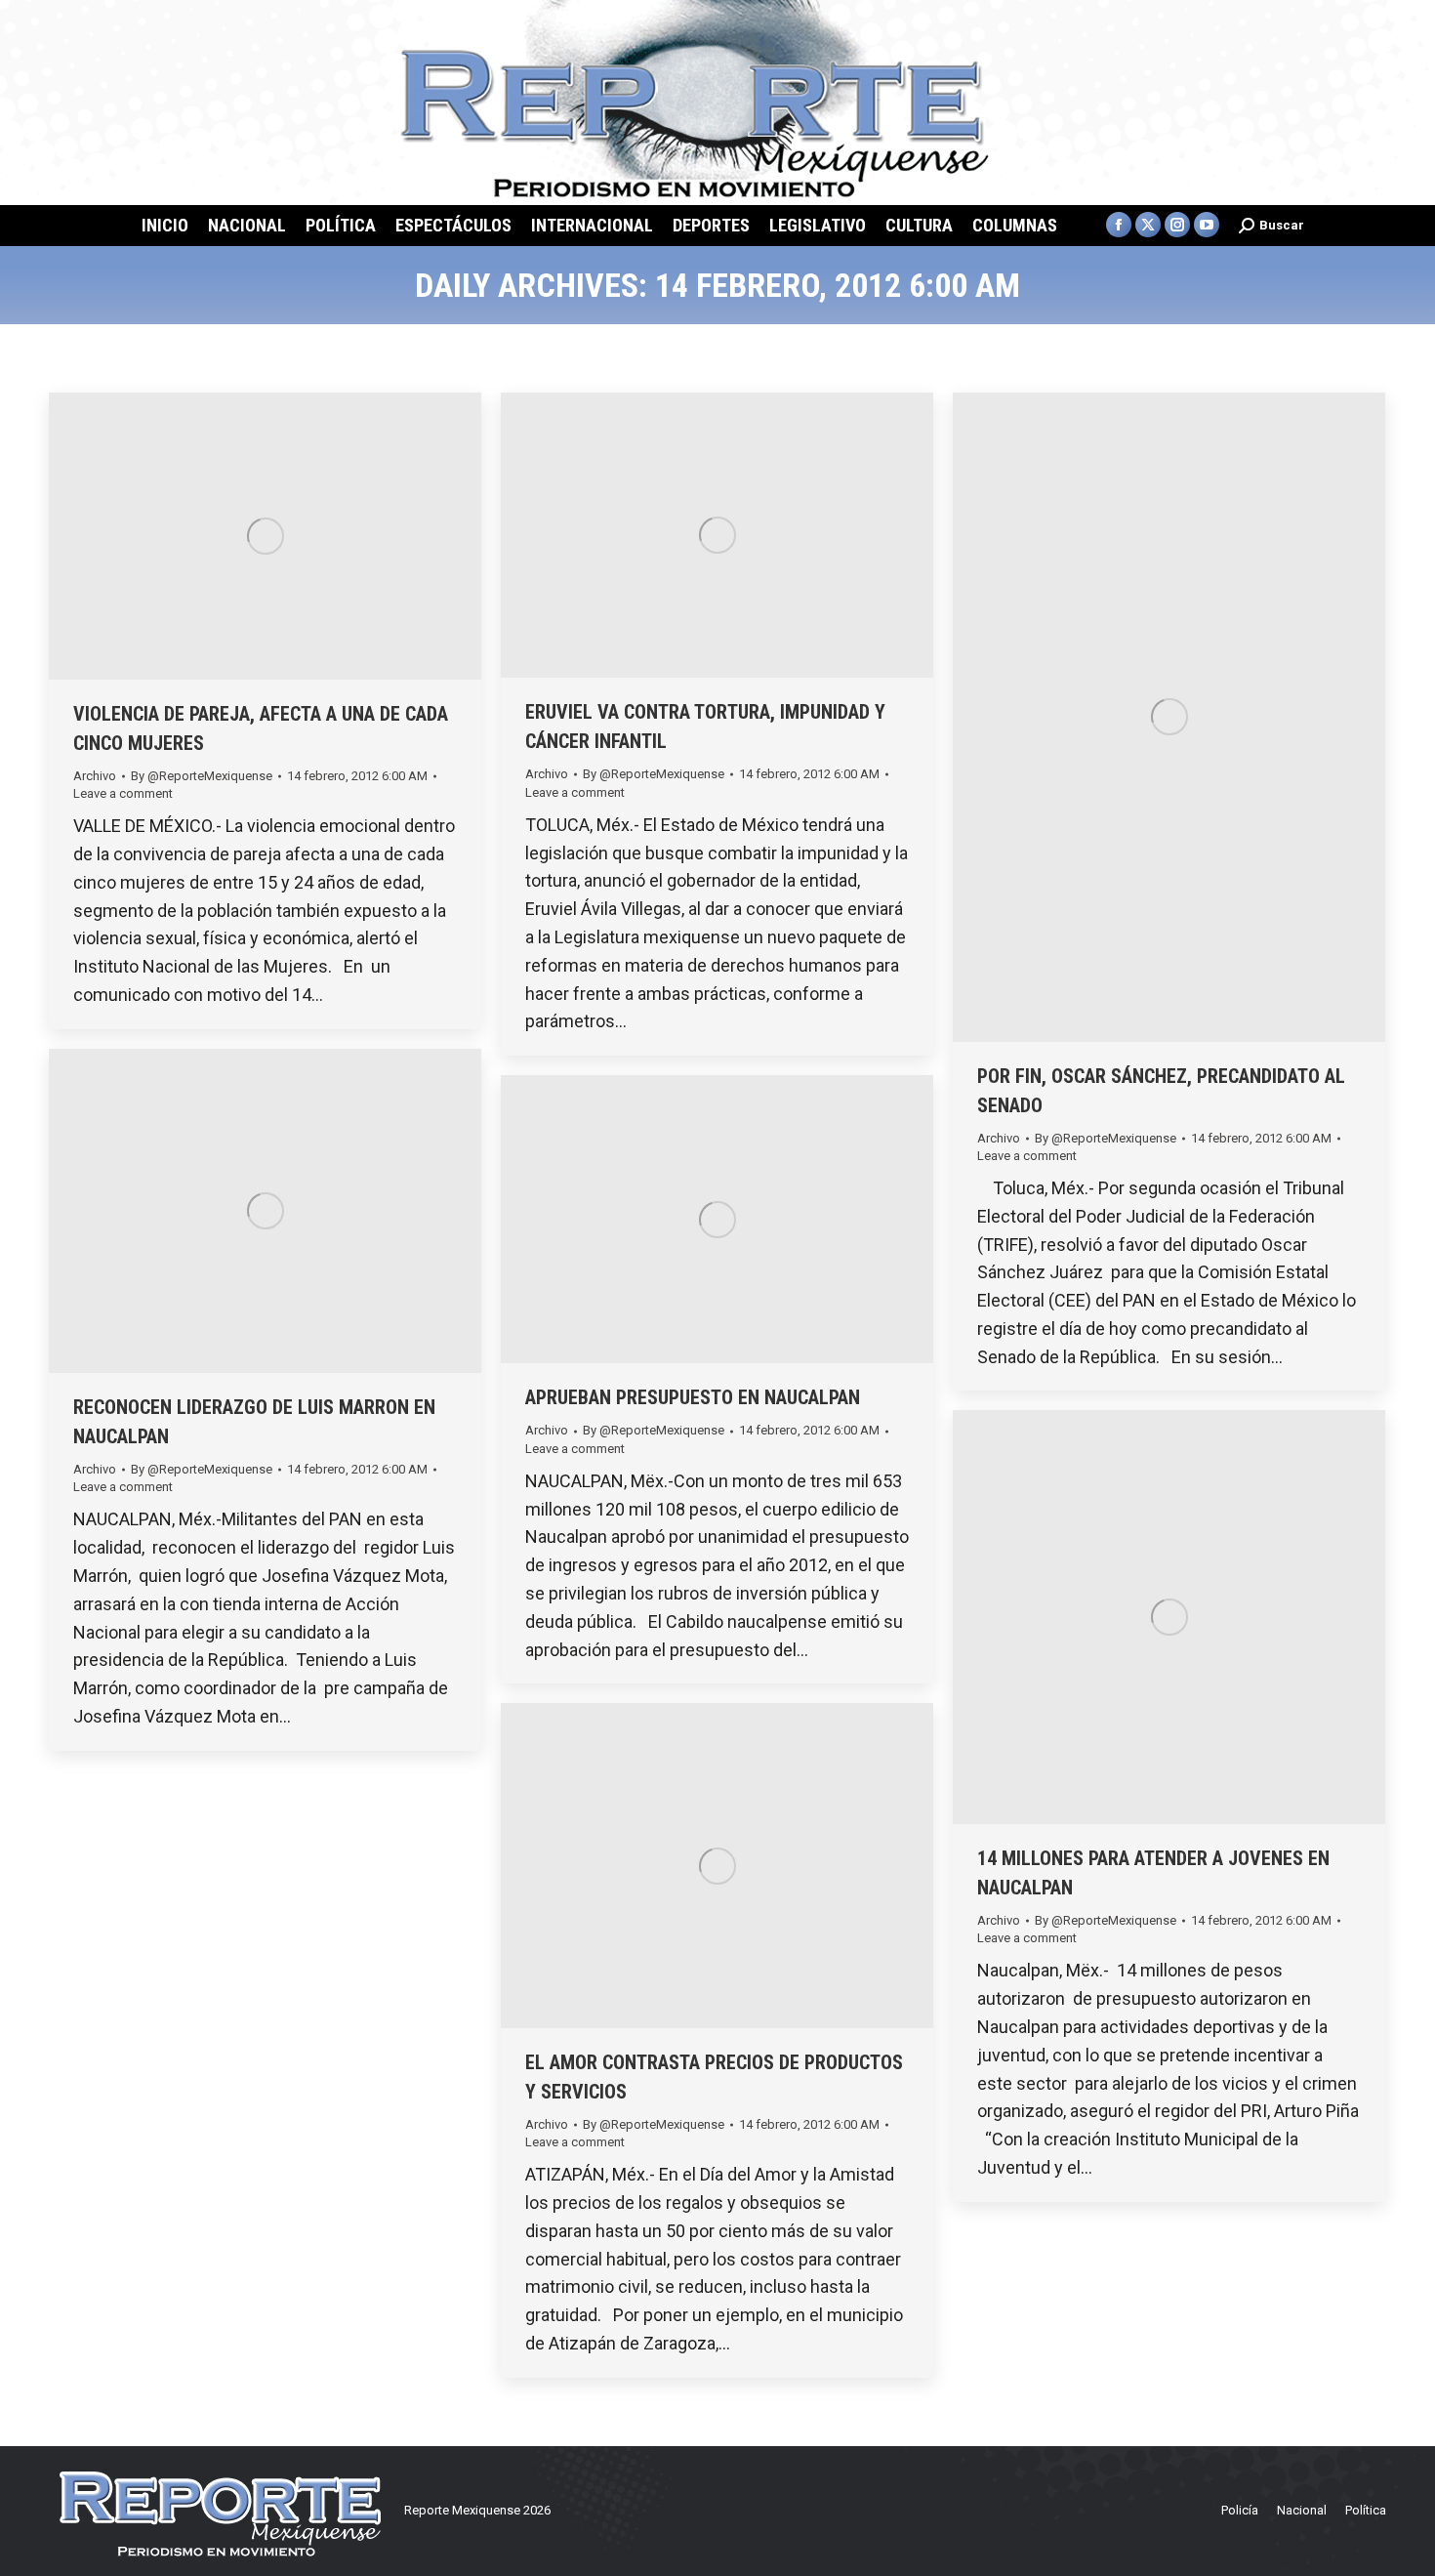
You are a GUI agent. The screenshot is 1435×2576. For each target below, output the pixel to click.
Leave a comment (123, 793)
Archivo (95, 776)
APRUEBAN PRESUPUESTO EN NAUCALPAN (693, 1397)
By (202, 776)
